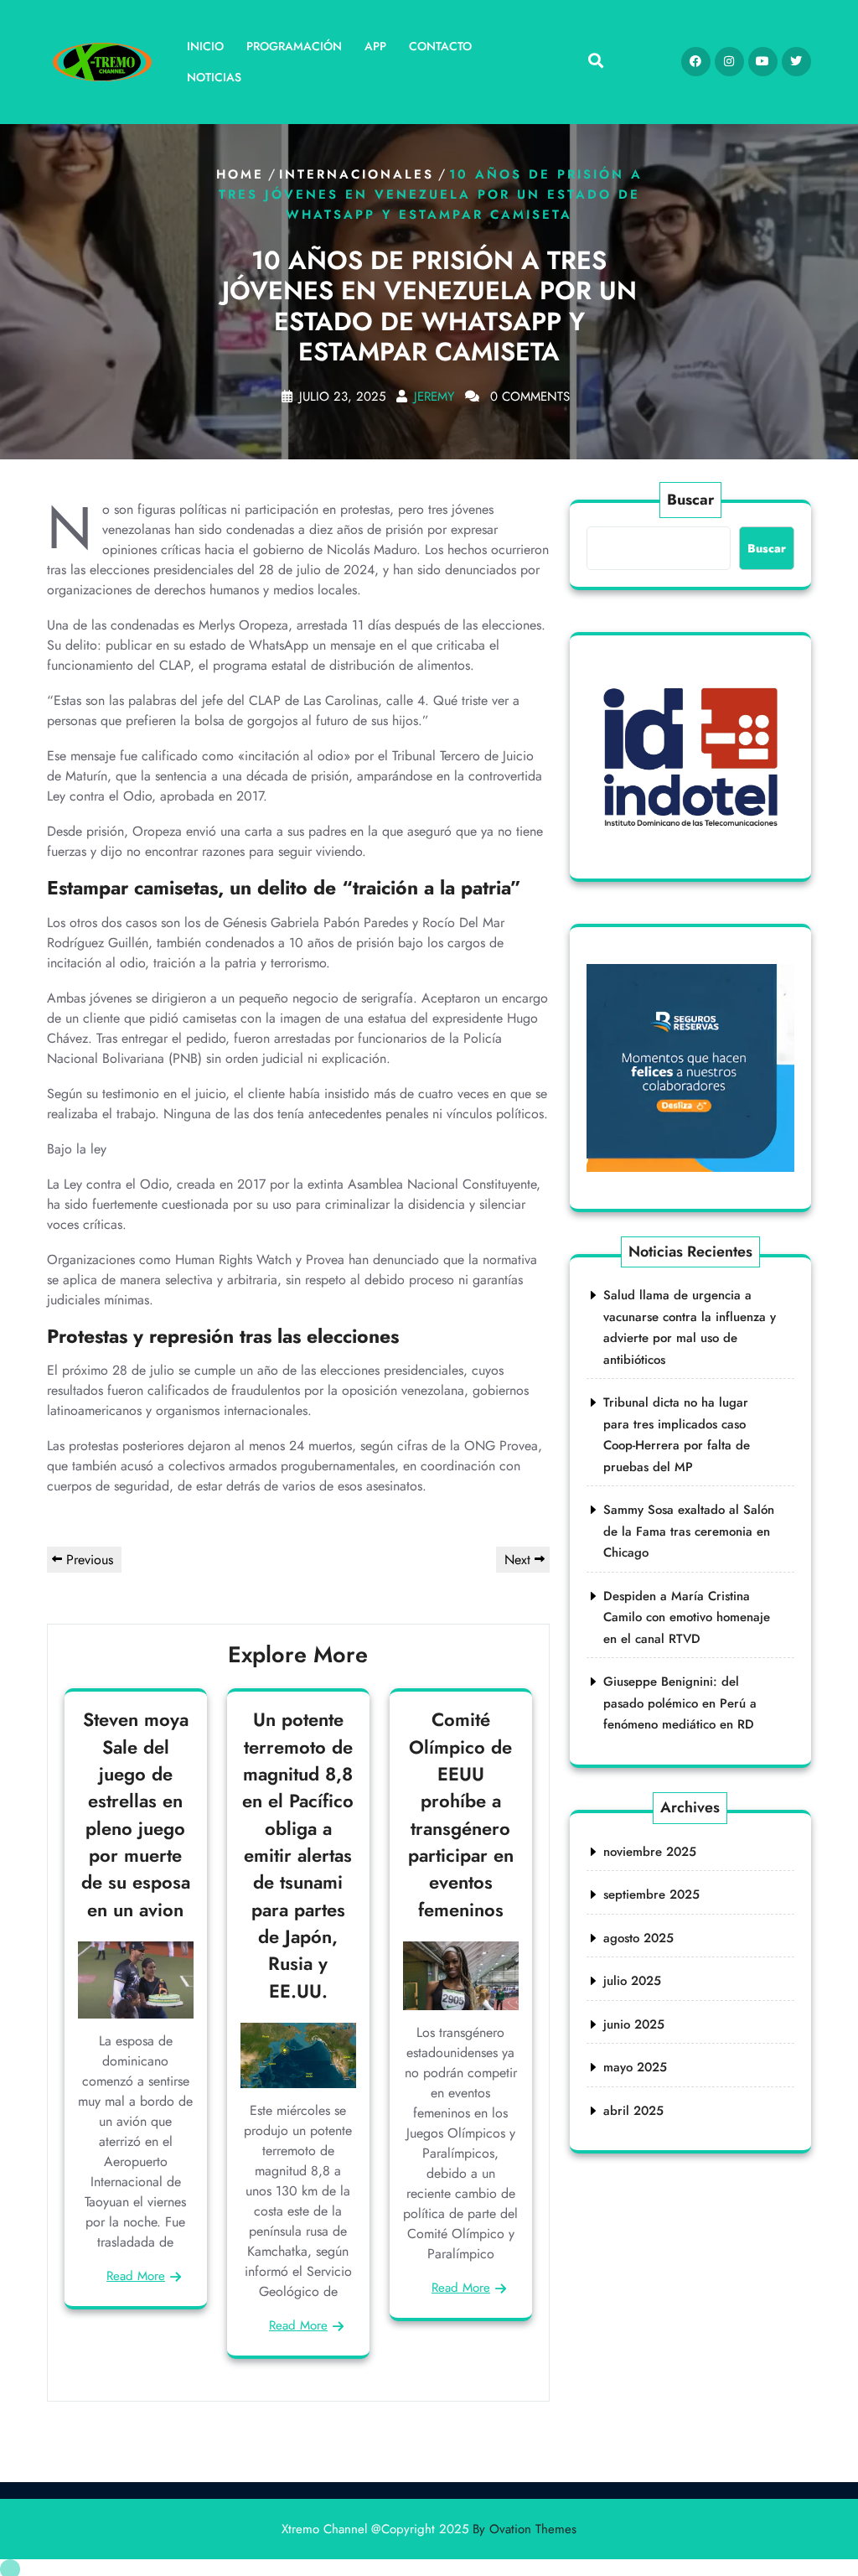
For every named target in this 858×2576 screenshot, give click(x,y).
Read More (136, 2276)
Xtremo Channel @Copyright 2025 (429, 2529)
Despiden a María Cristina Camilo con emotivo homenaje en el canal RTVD (687, 1617)
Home (240, 174)
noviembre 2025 (650, 1852)
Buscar (690, 500)
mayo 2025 (635, 2067)
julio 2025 (632, 1981)
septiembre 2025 (651, 1894)
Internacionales (357, 174)
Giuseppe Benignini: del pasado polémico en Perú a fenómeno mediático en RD (680, 1703)
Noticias (214, 77)
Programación (294, 46)
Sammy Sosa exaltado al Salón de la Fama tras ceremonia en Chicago (689, 1531)
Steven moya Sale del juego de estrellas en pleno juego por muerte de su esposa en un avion (136, 1814)
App (375, 46)
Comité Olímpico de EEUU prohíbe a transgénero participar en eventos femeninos (461, 1814)
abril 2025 (633, 2111)
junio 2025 (634, 2024)
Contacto (440, 46)
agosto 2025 (638, 1938)
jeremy (434, 397)
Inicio (205, 46)
